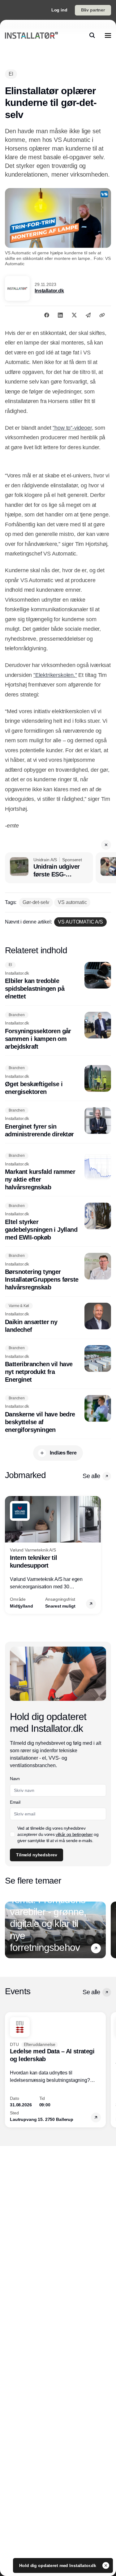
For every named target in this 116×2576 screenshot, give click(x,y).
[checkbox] (12, 1834)
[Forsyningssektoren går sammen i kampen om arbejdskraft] (58, 1031)
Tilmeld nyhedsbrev (37, 1855)
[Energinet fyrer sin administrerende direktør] (58, 1123)
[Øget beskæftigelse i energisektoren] (58, 1081)
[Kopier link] (102, 315)
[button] (106, 845)
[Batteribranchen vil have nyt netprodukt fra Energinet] (58, 1365)
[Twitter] (74, 315)
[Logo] (32, 35)
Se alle (91, 1476)
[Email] (88, 315)
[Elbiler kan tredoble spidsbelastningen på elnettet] (58, 981)
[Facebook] (47, 315)
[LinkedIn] (60, 315)
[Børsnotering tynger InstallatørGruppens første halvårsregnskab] (58, 1272)
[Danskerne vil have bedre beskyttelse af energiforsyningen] (58, 1414)
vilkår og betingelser (74, 1834)
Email (15, 1802)
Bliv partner (93, 10)
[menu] (108, 35)
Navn (15, 1779)
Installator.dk (49, 291)
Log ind (59, 10)
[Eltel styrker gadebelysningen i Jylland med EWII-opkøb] (58, 1222)
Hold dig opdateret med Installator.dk (58, 2565)
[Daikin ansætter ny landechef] (58, 1318)
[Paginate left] (10, 1555)
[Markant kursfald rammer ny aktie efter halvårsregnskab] (58, 1172)
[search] (92, 35)
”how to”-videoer (72, 428)
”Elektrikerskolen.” (55, 675)
